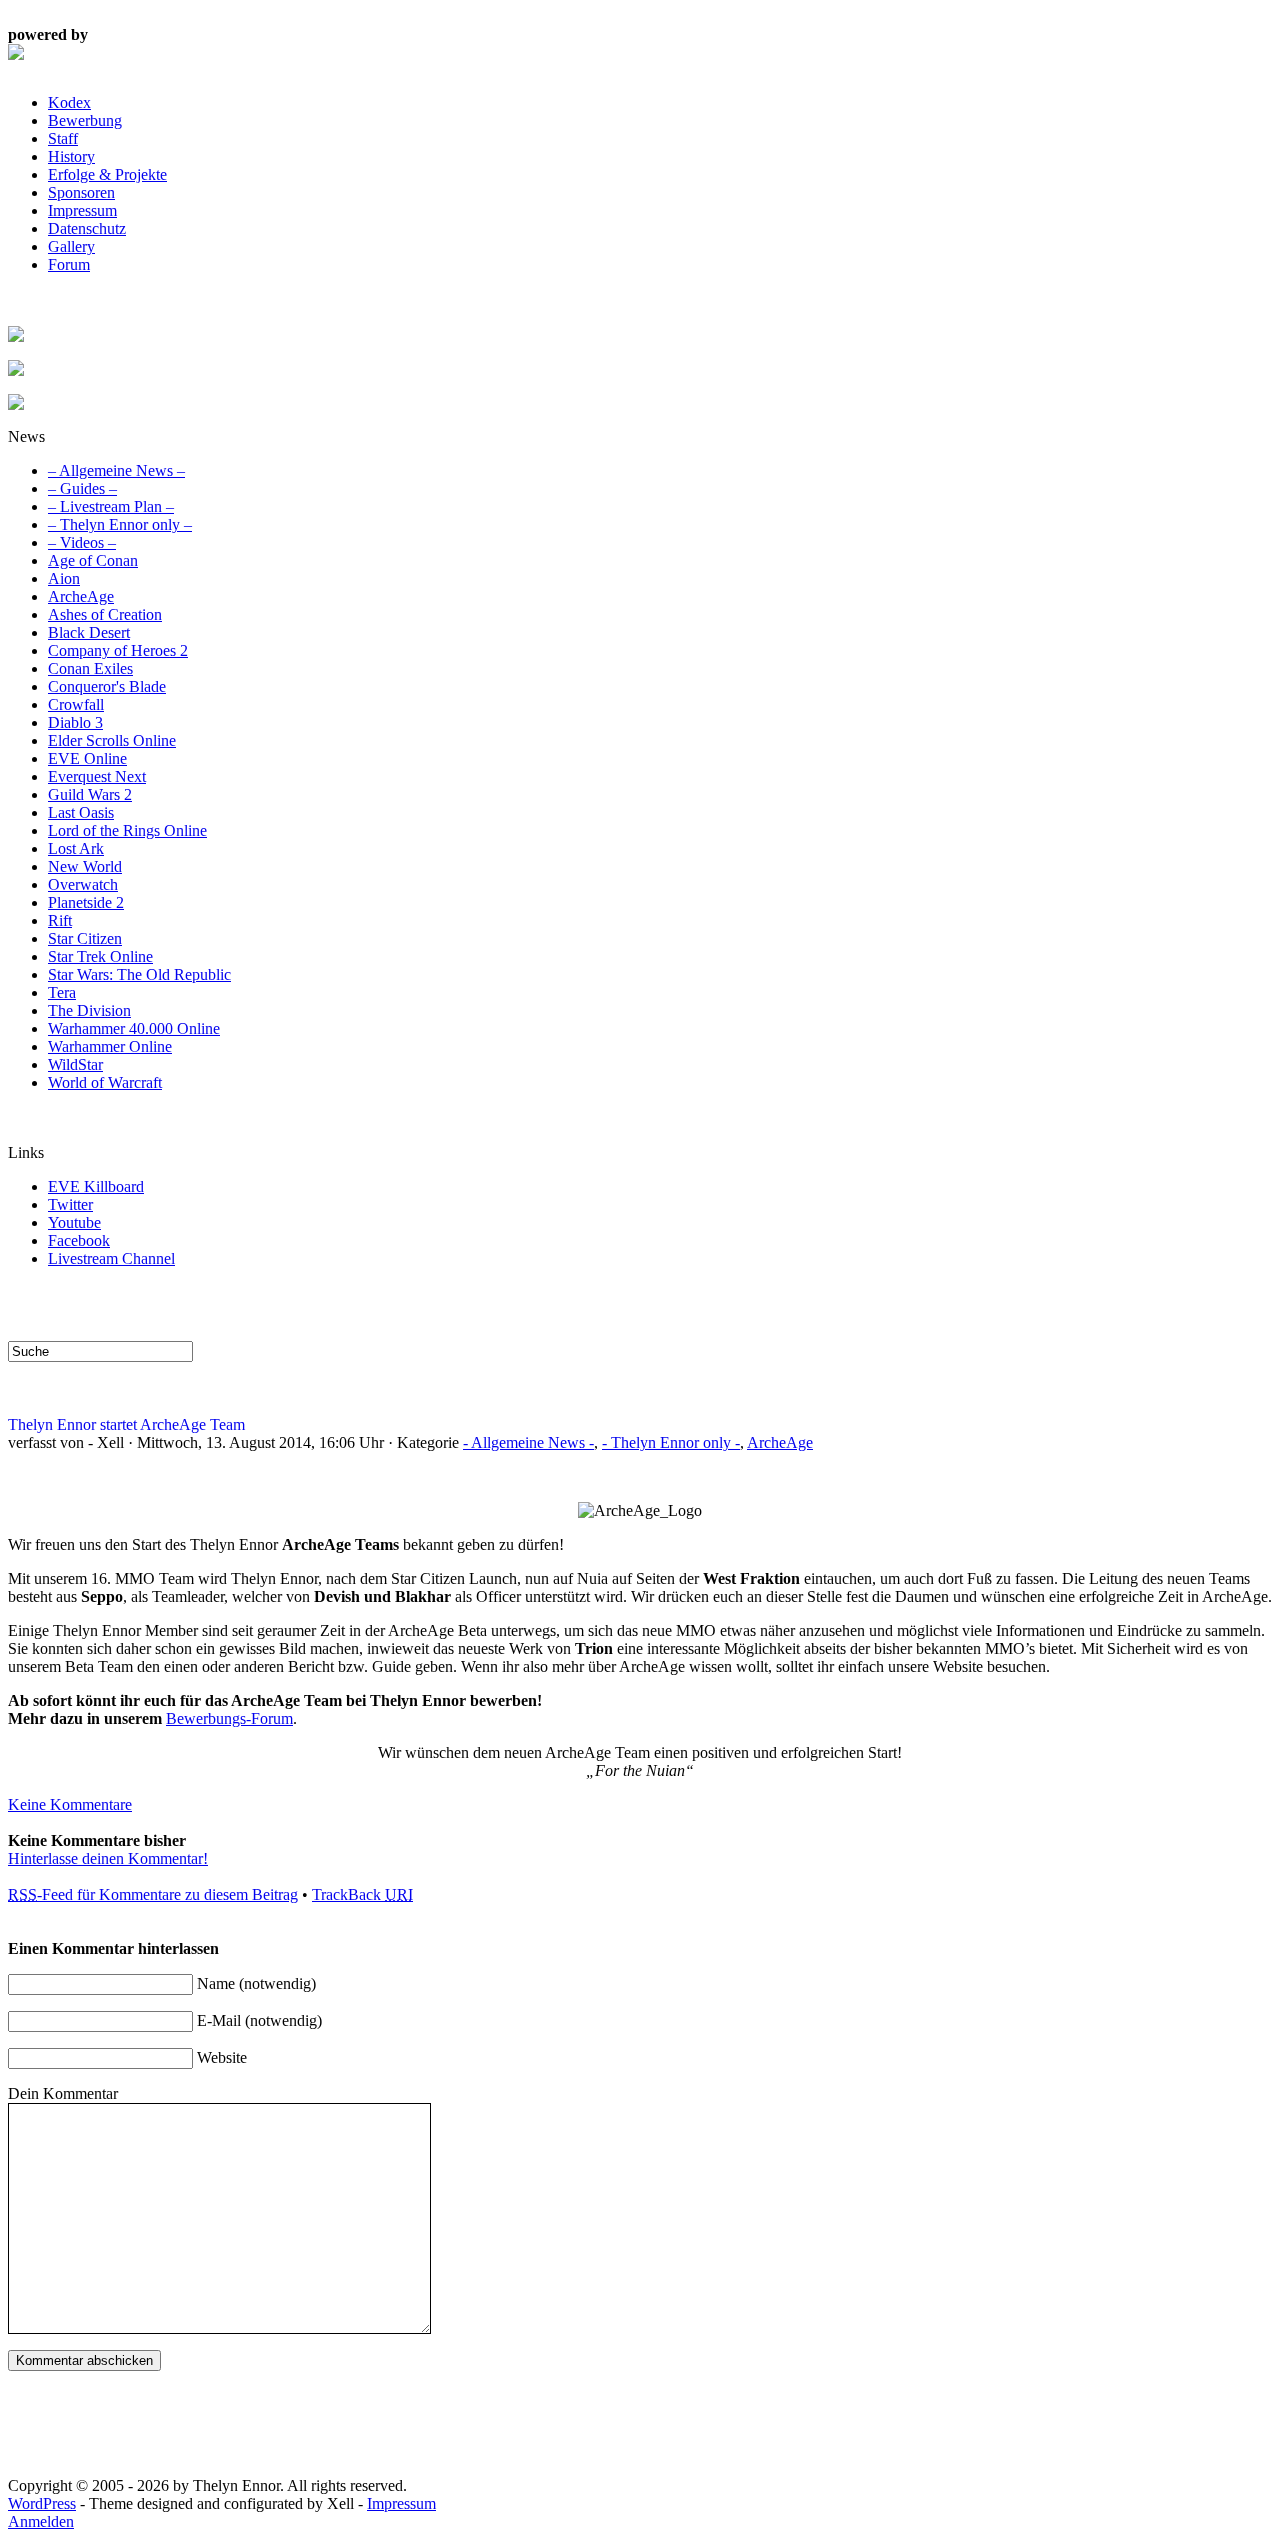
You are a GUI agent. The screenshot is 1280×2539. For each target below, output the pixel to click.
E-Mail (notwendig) (259, 2020)
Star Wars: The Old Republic (139, 974)
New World (85, 866)
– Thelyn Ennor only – (120, 524)
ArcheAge (81, 596)
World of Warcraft (105, 1082)
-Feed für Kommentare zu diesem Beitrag (153, 1894)
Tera (62, 992)
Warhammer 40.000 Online (134, 1028)
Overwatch (83, 884)
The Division (89, 1010)
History (71, 156)
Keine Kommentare (70, 1804)
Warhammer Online (110, 1046)
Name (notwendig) (256, 1983)
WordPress (42, 2503)
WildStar (75, 1064)
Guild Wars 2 (90, 794)
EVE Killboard (96, 1186)
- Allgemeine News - (528, 1442)
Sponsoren (81, 192)
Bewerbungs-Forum (229, 1718)
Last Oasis (81, 812)
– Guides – (82, 488)
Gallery (71, 246)
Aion (64, 578)
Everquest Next (97, 776)
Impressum (82, 210)
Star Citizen (85, 938)
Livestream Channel (111, 1258)
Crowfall (76, 704)
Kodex (69, 102)
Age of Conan (93, 560)
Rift (60, 920)
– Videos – (82, 542)
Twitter (70, 1204)
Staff (63, 138)
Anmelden (41, 2521)
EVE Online (87, 758)
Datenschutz (87, 228)
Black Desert (89, 632)
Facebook (79, 1240)
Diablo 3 (75, 722)
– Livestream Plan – (111, 506)
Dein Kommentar (63, 2093)
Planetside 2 (86, 902)
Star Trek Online (100, 956)
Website (222, 2057)
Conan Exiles (90, 668)
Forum (69, 264)
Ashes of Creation (105, 614)
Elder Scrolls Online (112, 740)
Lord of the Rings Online (127, 830)
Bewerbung (85, 120)
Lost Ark (76, 848)
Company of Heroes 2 (118, 650)
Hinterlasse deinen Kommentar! (108, 1858)
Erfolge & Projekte (107, 174)
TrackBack (362, 1894)
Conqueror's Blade (107, 686)
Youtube (74, 1222)
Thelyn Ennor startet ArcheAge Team (126, 1424)
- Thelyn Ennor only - (671, 1442)
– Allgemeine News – (116, 470)
